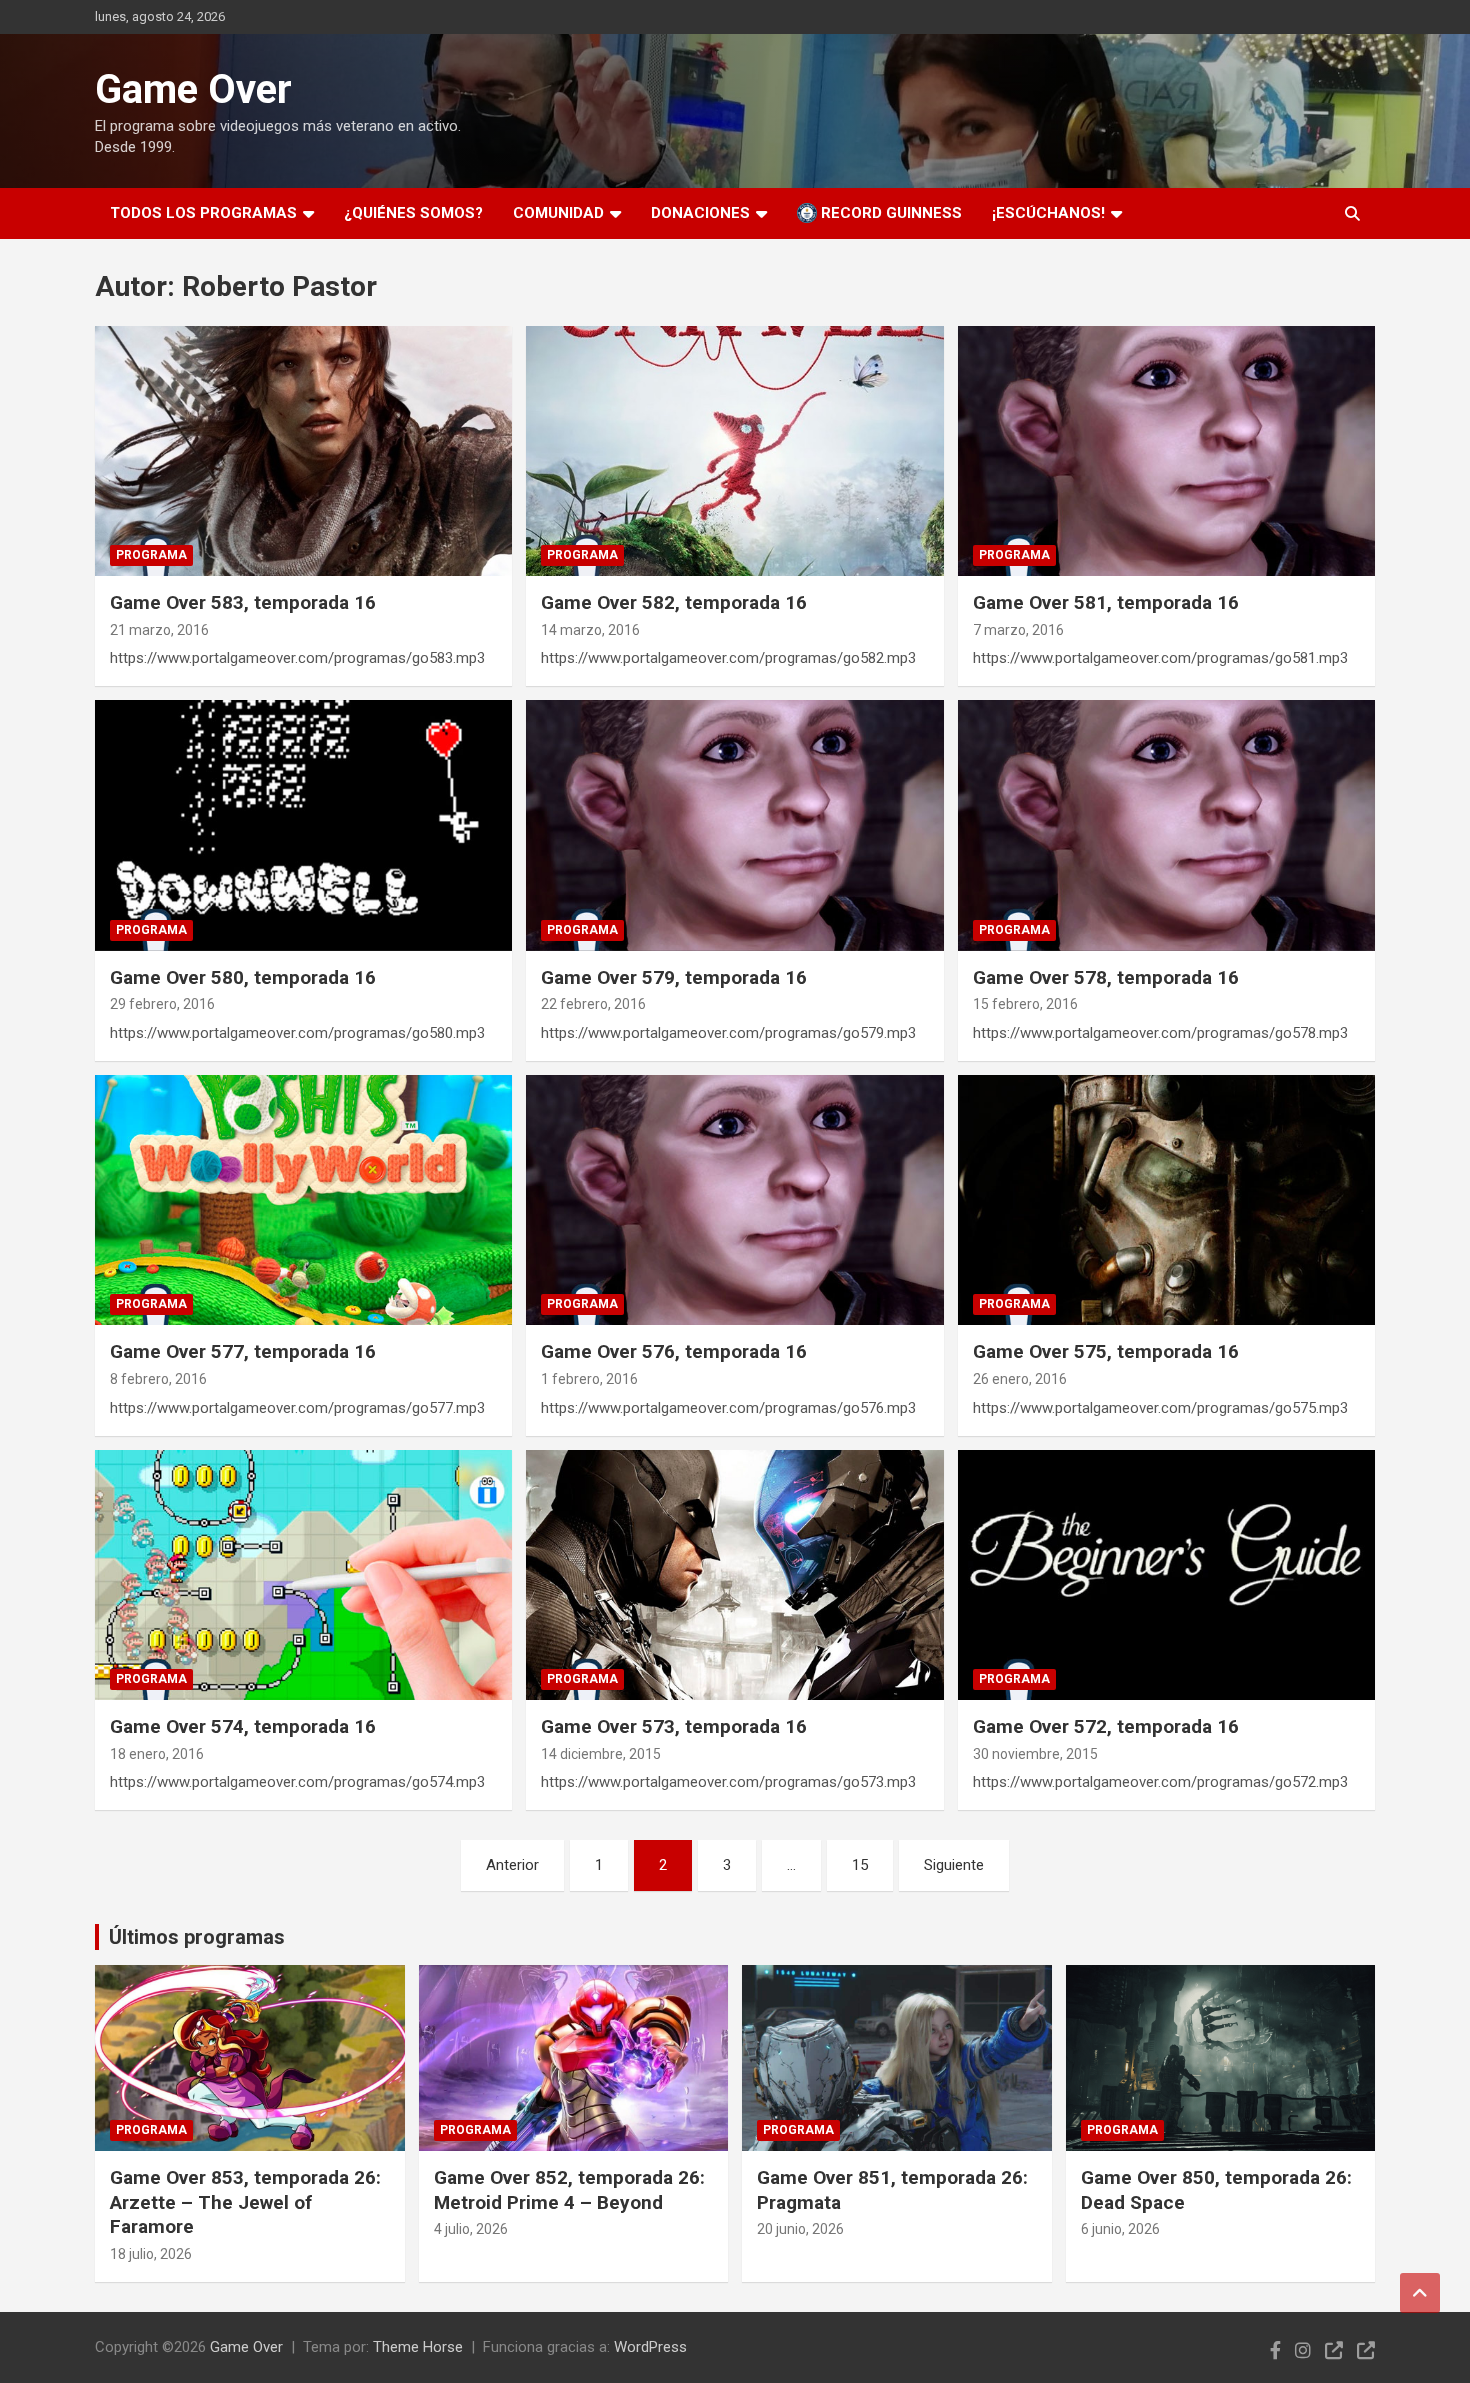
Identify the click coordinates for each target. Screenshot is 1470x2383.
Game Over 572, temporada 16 (1106, 1726)
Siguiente (954, 1865)
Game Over (193, 89)
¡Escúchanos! (1048, 213)
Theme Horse (418, 2347)
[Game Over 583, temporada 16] (304, 451)
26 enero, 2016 (1020, 1379)
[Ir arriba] (1420, 2293)
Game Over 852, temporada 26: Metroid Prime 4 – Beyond (569, 2190)
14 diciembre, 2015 (601, 1754)
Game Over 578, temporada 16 (1106, 977)
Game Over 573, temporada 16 (674, 1726)
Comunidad (558, 213)
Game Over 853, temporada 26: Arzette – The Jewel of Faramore (245, 2202)
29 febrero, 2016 (162, 1004)
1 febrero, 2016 (589, 1379)
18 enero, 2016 (157, 1754)
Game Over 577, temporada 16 (243, 1351)
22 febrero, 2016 (593, 1004)
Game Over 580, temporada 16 (243, 977)
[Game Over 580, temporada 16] (304, 825)
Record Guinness (889, 213)
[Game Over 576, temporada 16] (735, 1200)
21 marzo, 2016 (159, 630)
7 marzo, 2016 (1018, 630)
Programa (151, 555)
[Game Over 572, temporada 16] (1166, 1575)
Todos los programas (203, 213)
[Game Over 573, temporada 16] (735, 1575)
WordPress (650, 2347)
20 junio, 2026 (800, 2229)
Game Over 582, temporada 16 (674, 602)
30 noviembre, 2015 (1035, 1754)
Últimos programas (197, 1937)
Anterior (512, 1865)
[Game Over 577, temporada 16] (304, 1200)
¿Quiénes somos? (413, 213)
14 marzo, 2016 (590, 630)
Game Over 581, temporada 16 (1106, 602)
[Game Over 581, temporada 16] (1166, 451)
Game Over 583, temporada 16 (243, 602)
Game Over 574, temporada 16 (243, 1726)
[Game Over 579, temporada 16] (735, 825)
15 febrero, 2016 (1025, 1004)
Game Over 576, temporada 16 (674, 1351)
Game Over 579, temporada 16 (674, 977)
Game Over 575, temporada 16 (1106, 1351)
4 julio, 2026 (471, 2229)
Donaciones (700, 213)
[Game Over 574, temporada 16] (304, 1575)
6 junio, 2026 (1120, 2229)
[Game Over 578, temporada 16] (1166, 825)
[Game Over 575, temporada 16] (1166, 1200)
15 (860, 1865)
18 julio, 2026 (151, 2254)
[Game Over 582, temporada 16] (735, 451)
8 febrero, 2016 (158, 1379)
